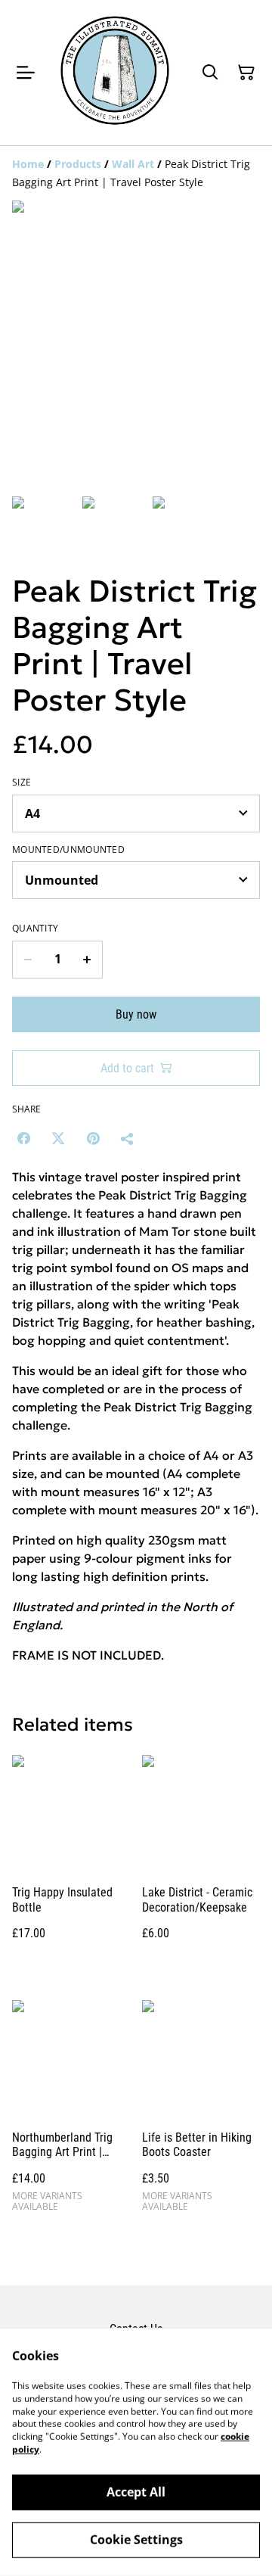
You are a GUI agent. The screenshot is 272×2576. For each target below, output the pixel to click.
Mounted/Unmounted (68, 850)
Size (22, 782)
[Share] (128, 1138)
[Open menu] (26, 73)
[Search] (210, 73)
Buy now (136, 1014)
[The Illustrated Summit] (115, 73)
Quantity (35, 929)
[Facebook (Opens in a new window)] (23, 1138)
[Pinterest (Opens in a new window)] (93, 1138)
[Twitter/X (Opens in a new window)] (58, 1138)
